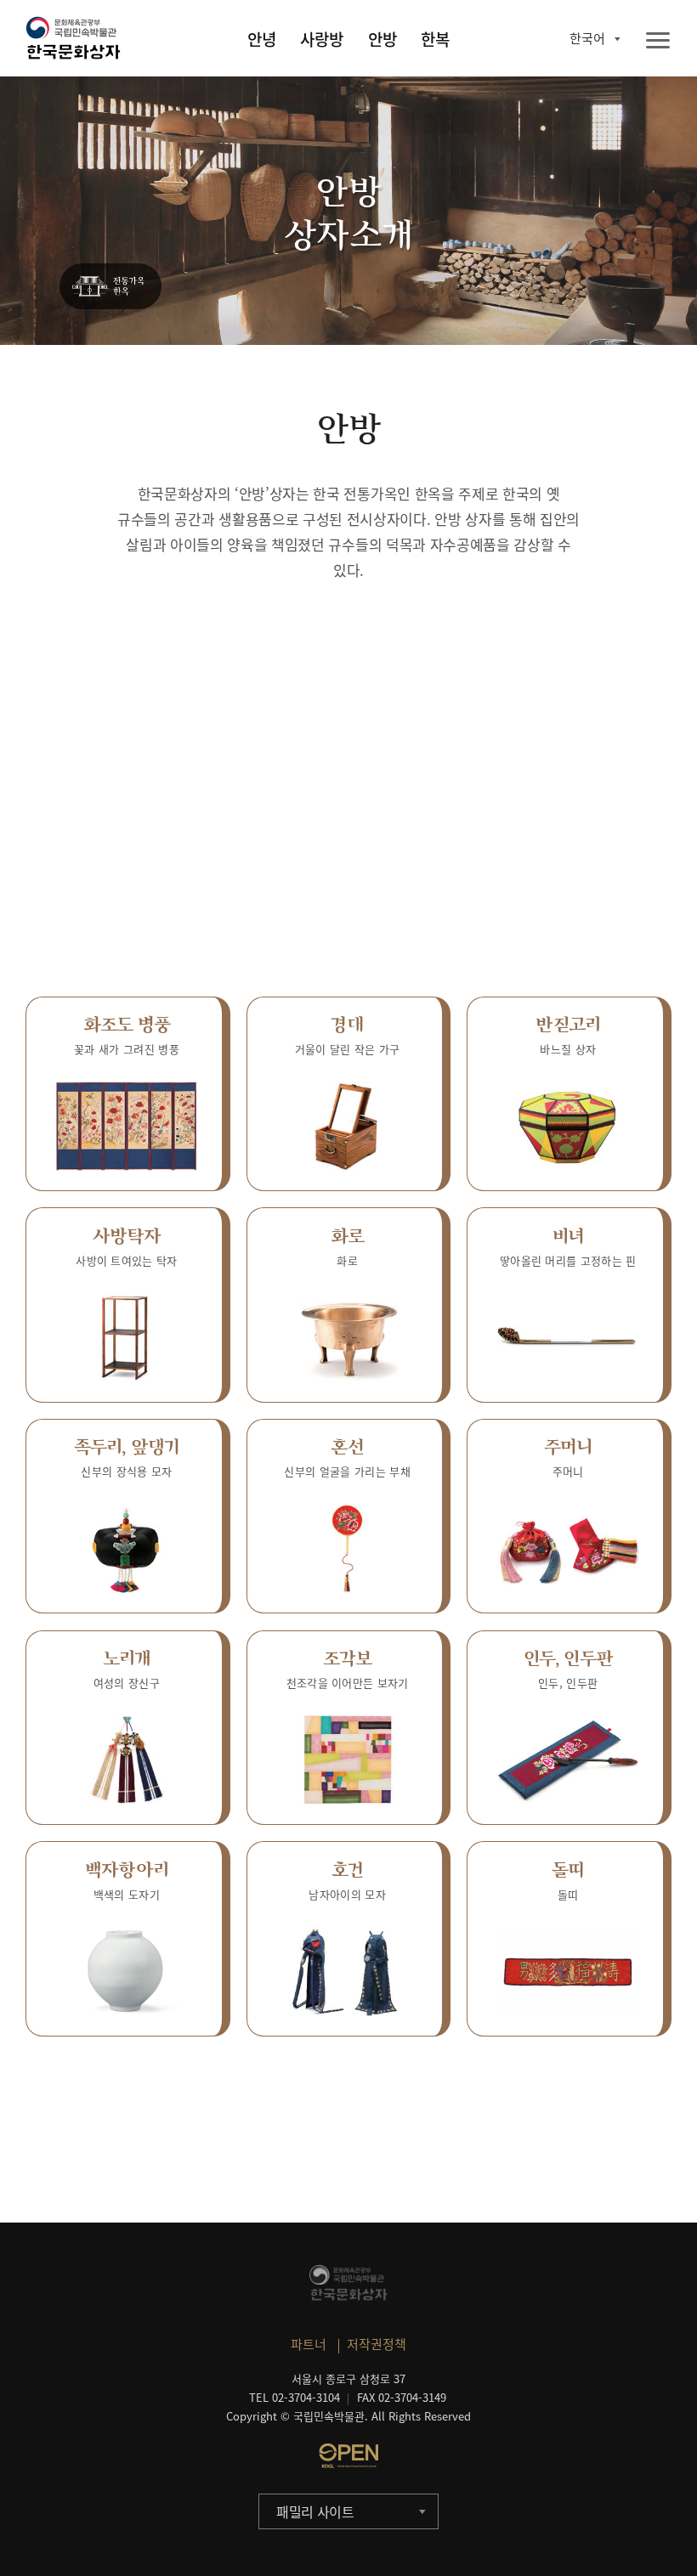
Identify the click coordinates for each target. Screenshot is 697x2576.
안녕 (262, 39)
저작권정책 (377, 2344)
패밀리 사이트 (315, 2511)
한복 (435, 39)
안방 (382, 39)
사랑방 (322, 39)
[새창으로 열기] (348, 2455)
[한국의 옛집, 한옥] (110, 287)
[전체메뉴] (658, 41)
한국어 (587, 38)
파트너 (309, 2344)
